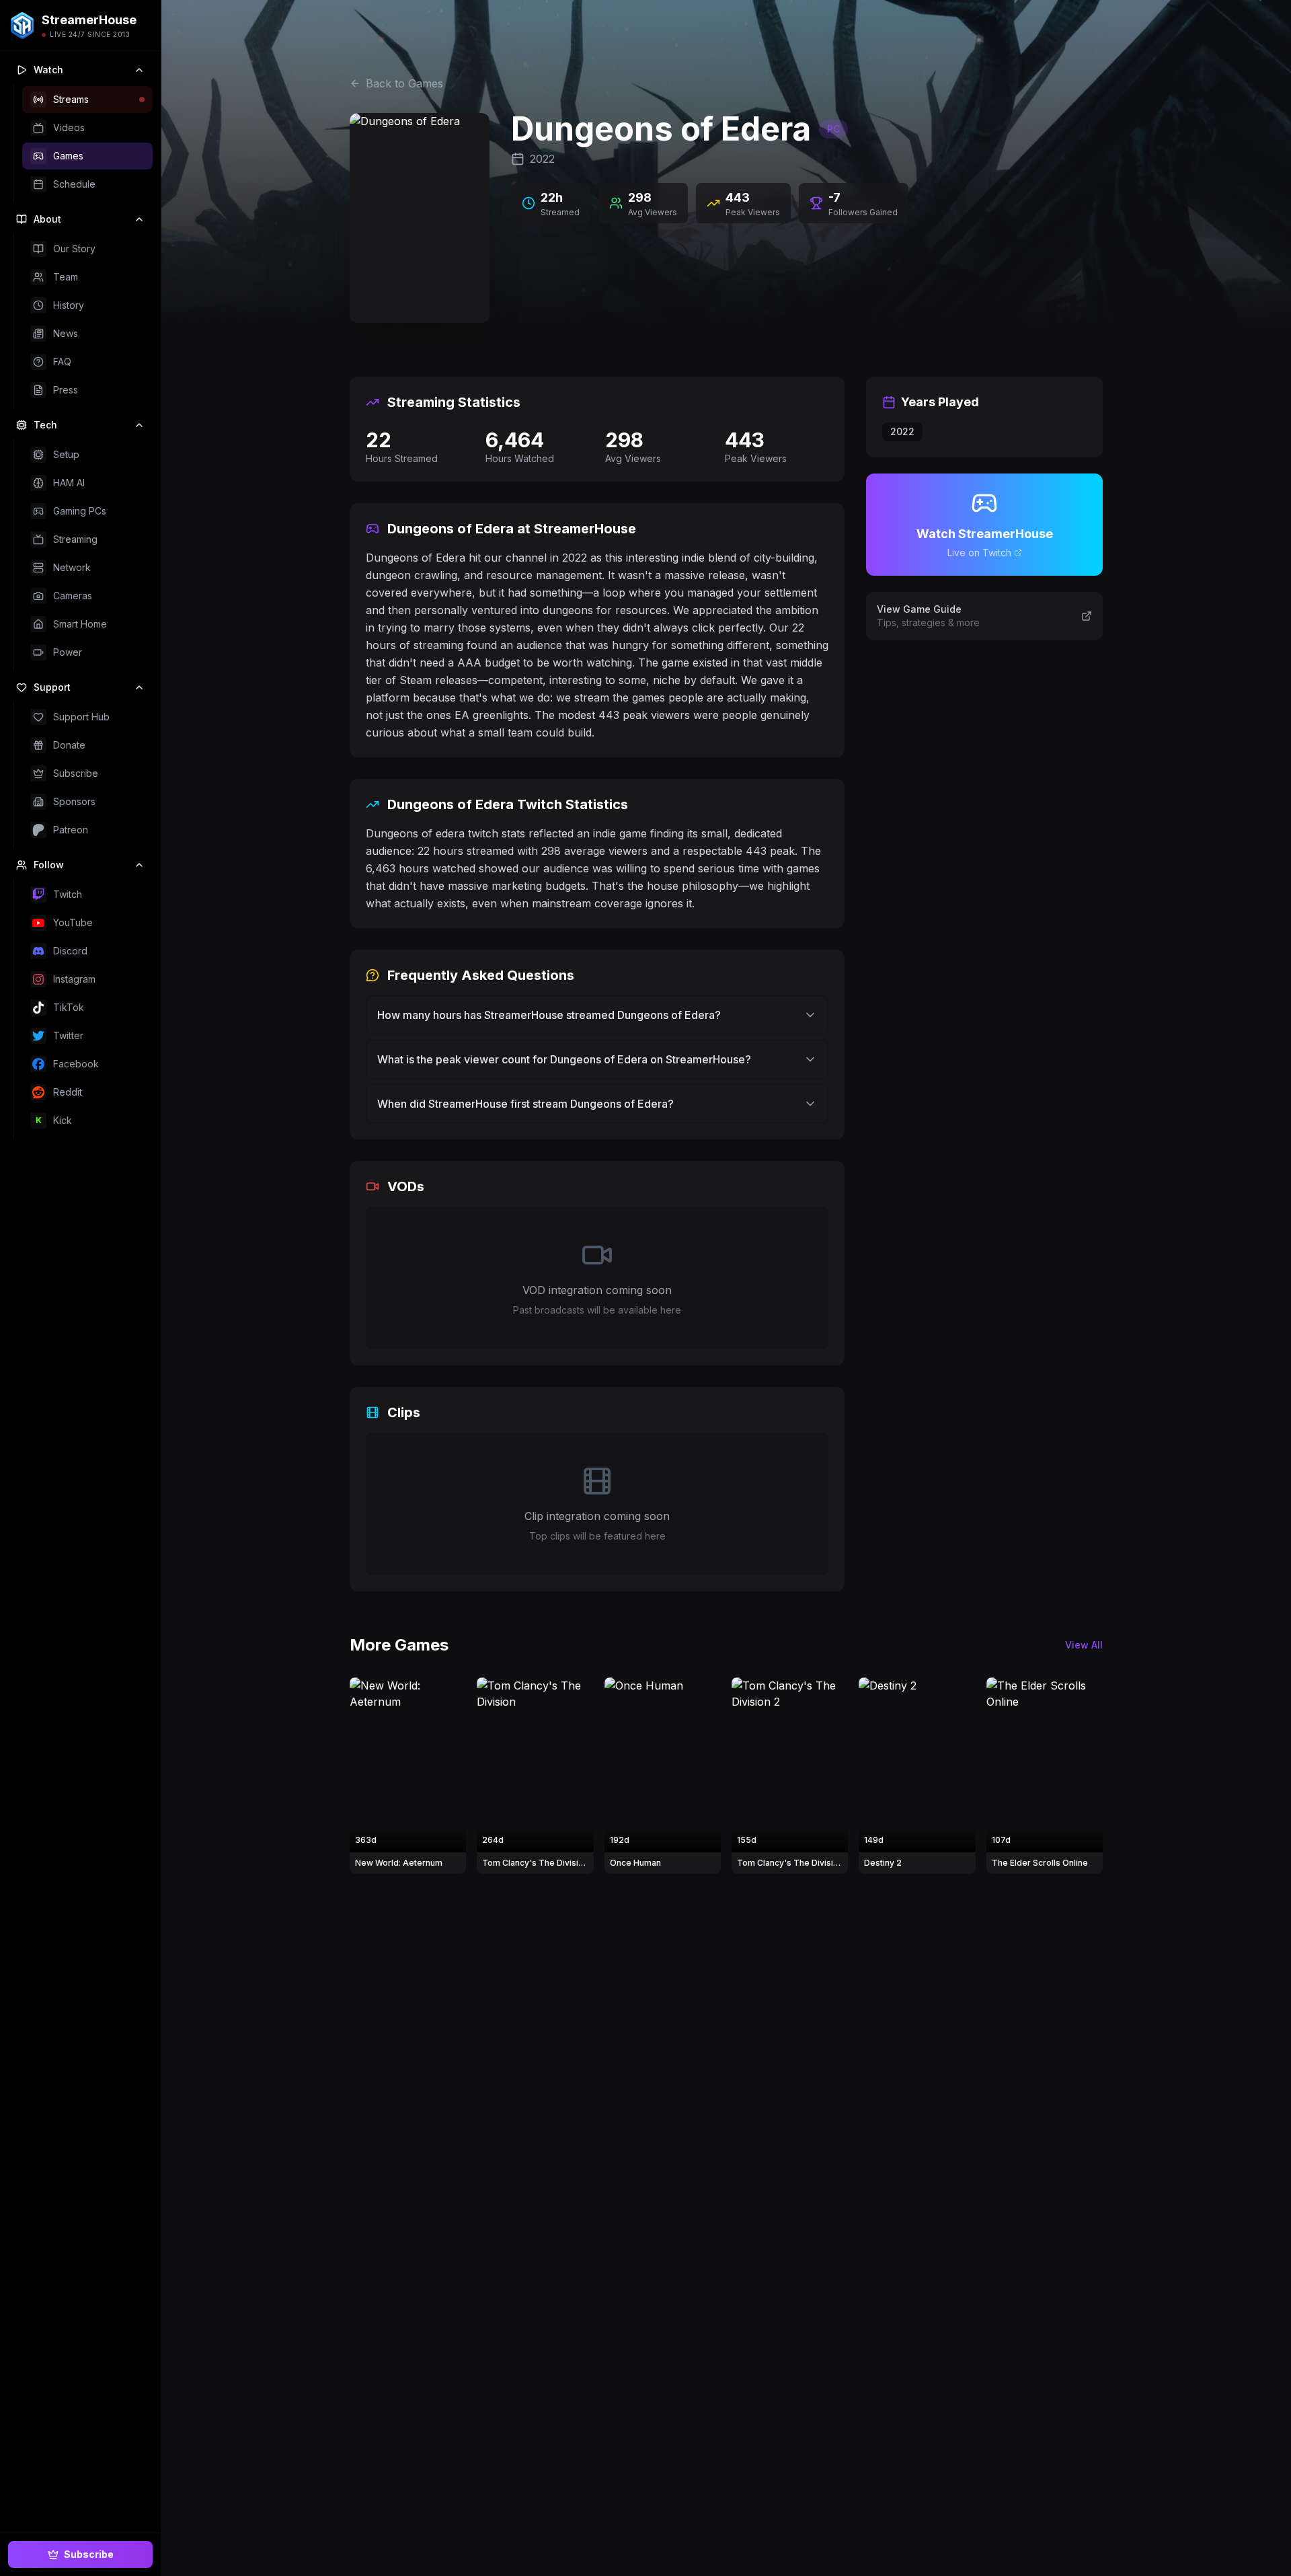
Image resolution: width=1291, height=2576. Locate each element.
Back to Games (404, 83)
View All (1084, 1645)
